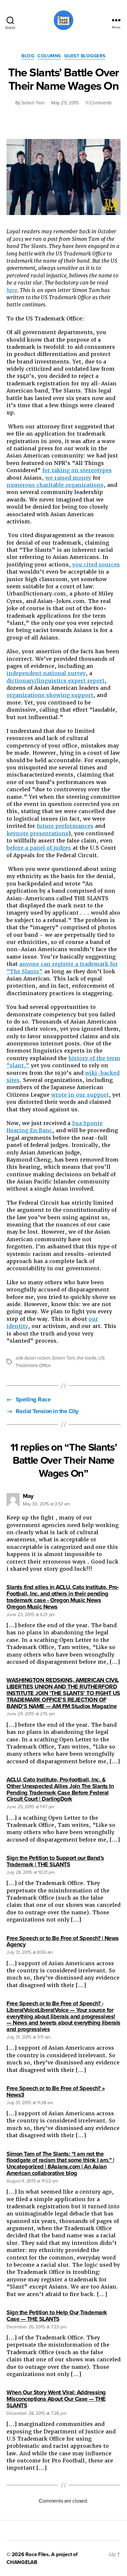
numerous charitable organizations (55, 485)
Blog (28, 56)
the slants (87, 1358)
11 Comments (99, 103)
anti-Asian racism (33, 1358)
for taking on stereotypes (77, 470)
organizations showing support (50, 695)
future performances (65, 826)
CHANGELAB (22, 2562)
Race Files (37, 2554)
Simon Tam (33, 103)
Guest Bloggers (85, 56)
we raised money (68, 478)
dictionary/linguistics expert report (56, 681)
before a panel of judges (39, 848)
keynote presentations (37, 833)
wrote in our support (80, 1095)
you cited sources (96, 565)
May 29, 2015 (65, 103)
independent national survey (46, 673)
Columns (49, 56)
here (12, 290)
